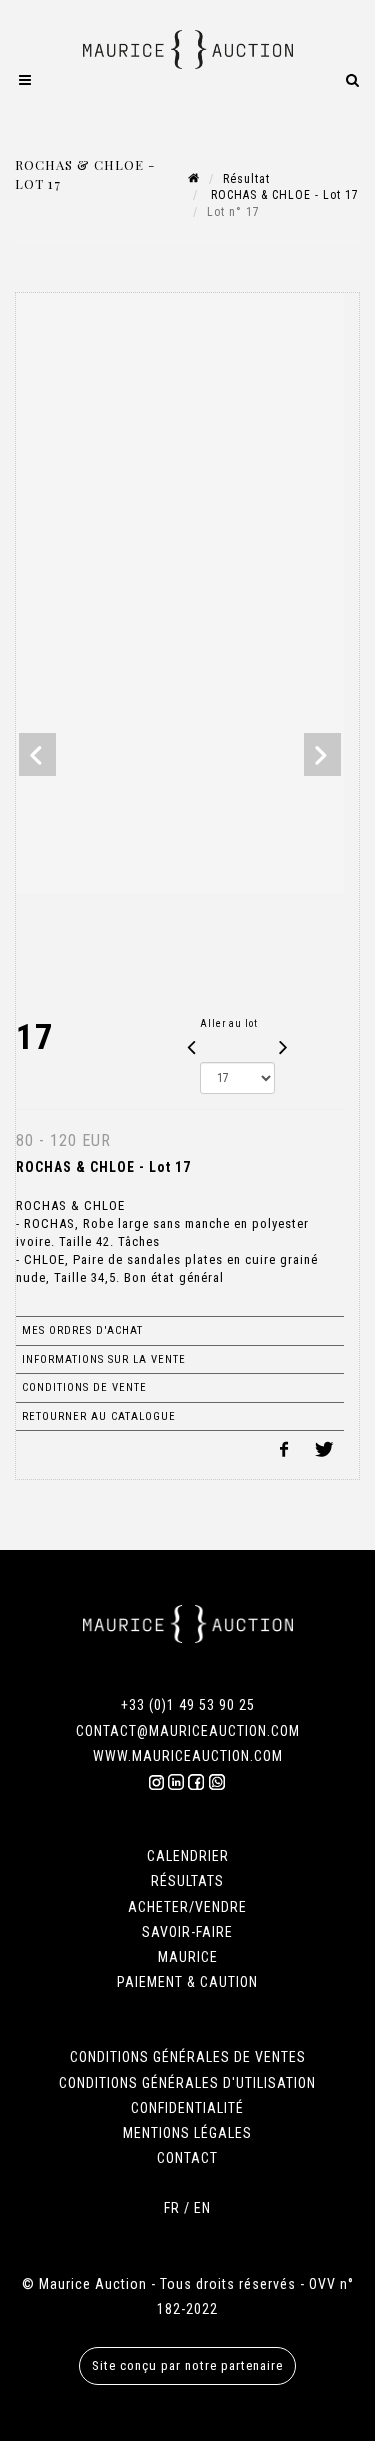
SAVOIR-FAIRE (187, 1932)
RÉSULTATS (187, 1881)
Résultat (246, 179)
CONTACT (187, 2158)
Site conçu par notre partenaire (187, 2365)
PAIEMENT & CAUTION (187, 1982)
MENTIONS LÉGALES (187, 2133)
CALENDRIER (188, 1856)
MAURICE (188, 1957)
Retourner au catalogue (99, 1416)
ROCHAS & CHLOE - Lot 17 (283, 195)
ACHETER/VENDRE (187, 1907)
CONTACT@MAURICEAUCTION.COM (188, 1731)
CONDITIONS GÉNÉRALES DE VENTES (188, 2057)
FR (172, 2208)
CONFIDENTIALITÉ (187, 2108)
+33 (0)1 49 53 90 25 (188, 1705)
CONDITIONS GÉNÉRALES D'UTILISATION (187, 2083)
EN (202, 2208)
